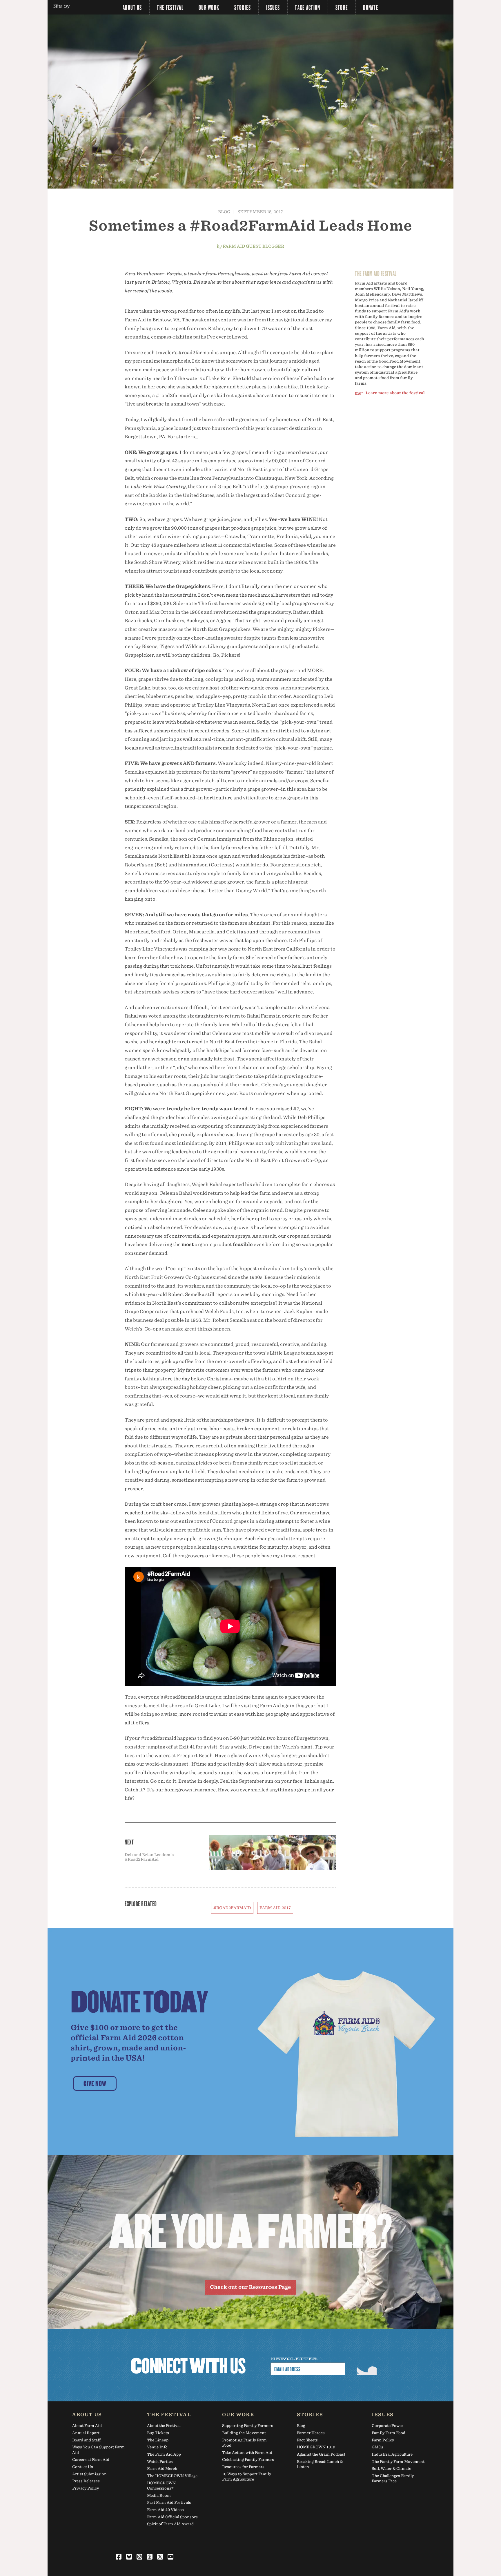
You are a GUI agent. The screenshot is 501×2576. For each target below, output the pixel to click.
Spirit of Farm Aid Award (170, 2524)
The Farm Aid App (164, 2454)
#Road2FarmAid (232, 1908)
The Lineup (158, 2440)
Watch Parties (160, 2462)
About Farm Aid (87, 2426)
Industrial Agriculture (392, 2454)
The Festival (170, 7)
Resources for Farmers (243, 2467)
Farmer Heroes (311, 2433)
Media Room (159, 2496)
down (251, 171)
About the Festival (164, 2426)
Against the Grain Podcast (321, 2454)
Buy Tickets (158, 2433)
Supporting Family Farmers (248, 2426)
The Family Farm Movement (398, 2462)
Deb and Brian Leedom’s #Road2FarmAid (149, 1857)
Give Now (95, 2083)
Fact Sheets (307, 2440)
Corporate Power (387, 2426)
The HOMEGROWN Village (172, 2476)
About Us (132, 7)
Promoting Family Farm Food (244, 2443)
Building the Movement (244, 2433)
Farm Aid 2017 (275, 1908)
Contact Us (83, 2467)
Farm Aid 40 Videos (165, 2510)
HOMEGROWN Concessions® (161, 2486)
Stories (243, 7)
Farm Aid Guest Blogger (253, 246)
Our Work (209, 7)
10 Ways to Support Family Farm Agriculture (247, 2477)
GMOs (377, 2447)
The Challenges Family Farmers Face (393, 2478)
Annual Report (86, 2433)
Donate (371, 7)
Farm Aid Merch (162, 2469)
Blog (224, 212)
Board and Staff (86, 2440)
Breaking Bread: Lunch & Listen (320, 2464)
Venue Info (157, 2447)
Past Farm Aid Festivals (169, 2502)
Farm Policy (383, 2440)
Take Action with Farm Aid (247, 2453)
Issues (273, 7)
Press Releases (86, 2481)
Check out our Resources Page (251, 2287)
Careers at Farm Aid (91, 2460)
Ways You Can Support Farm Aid (98, 2450)
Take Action (307, 7)
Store (342, 7)
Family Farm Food (389, 2433)
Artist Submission (89, 2474)
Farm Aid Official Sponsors (172, 2517)
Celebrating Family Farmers (248, 2460)
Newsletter (294, 2359)
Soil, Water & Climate (391, 2469)
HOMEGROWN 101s (316, 2447)
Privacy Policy (86, 2488)
